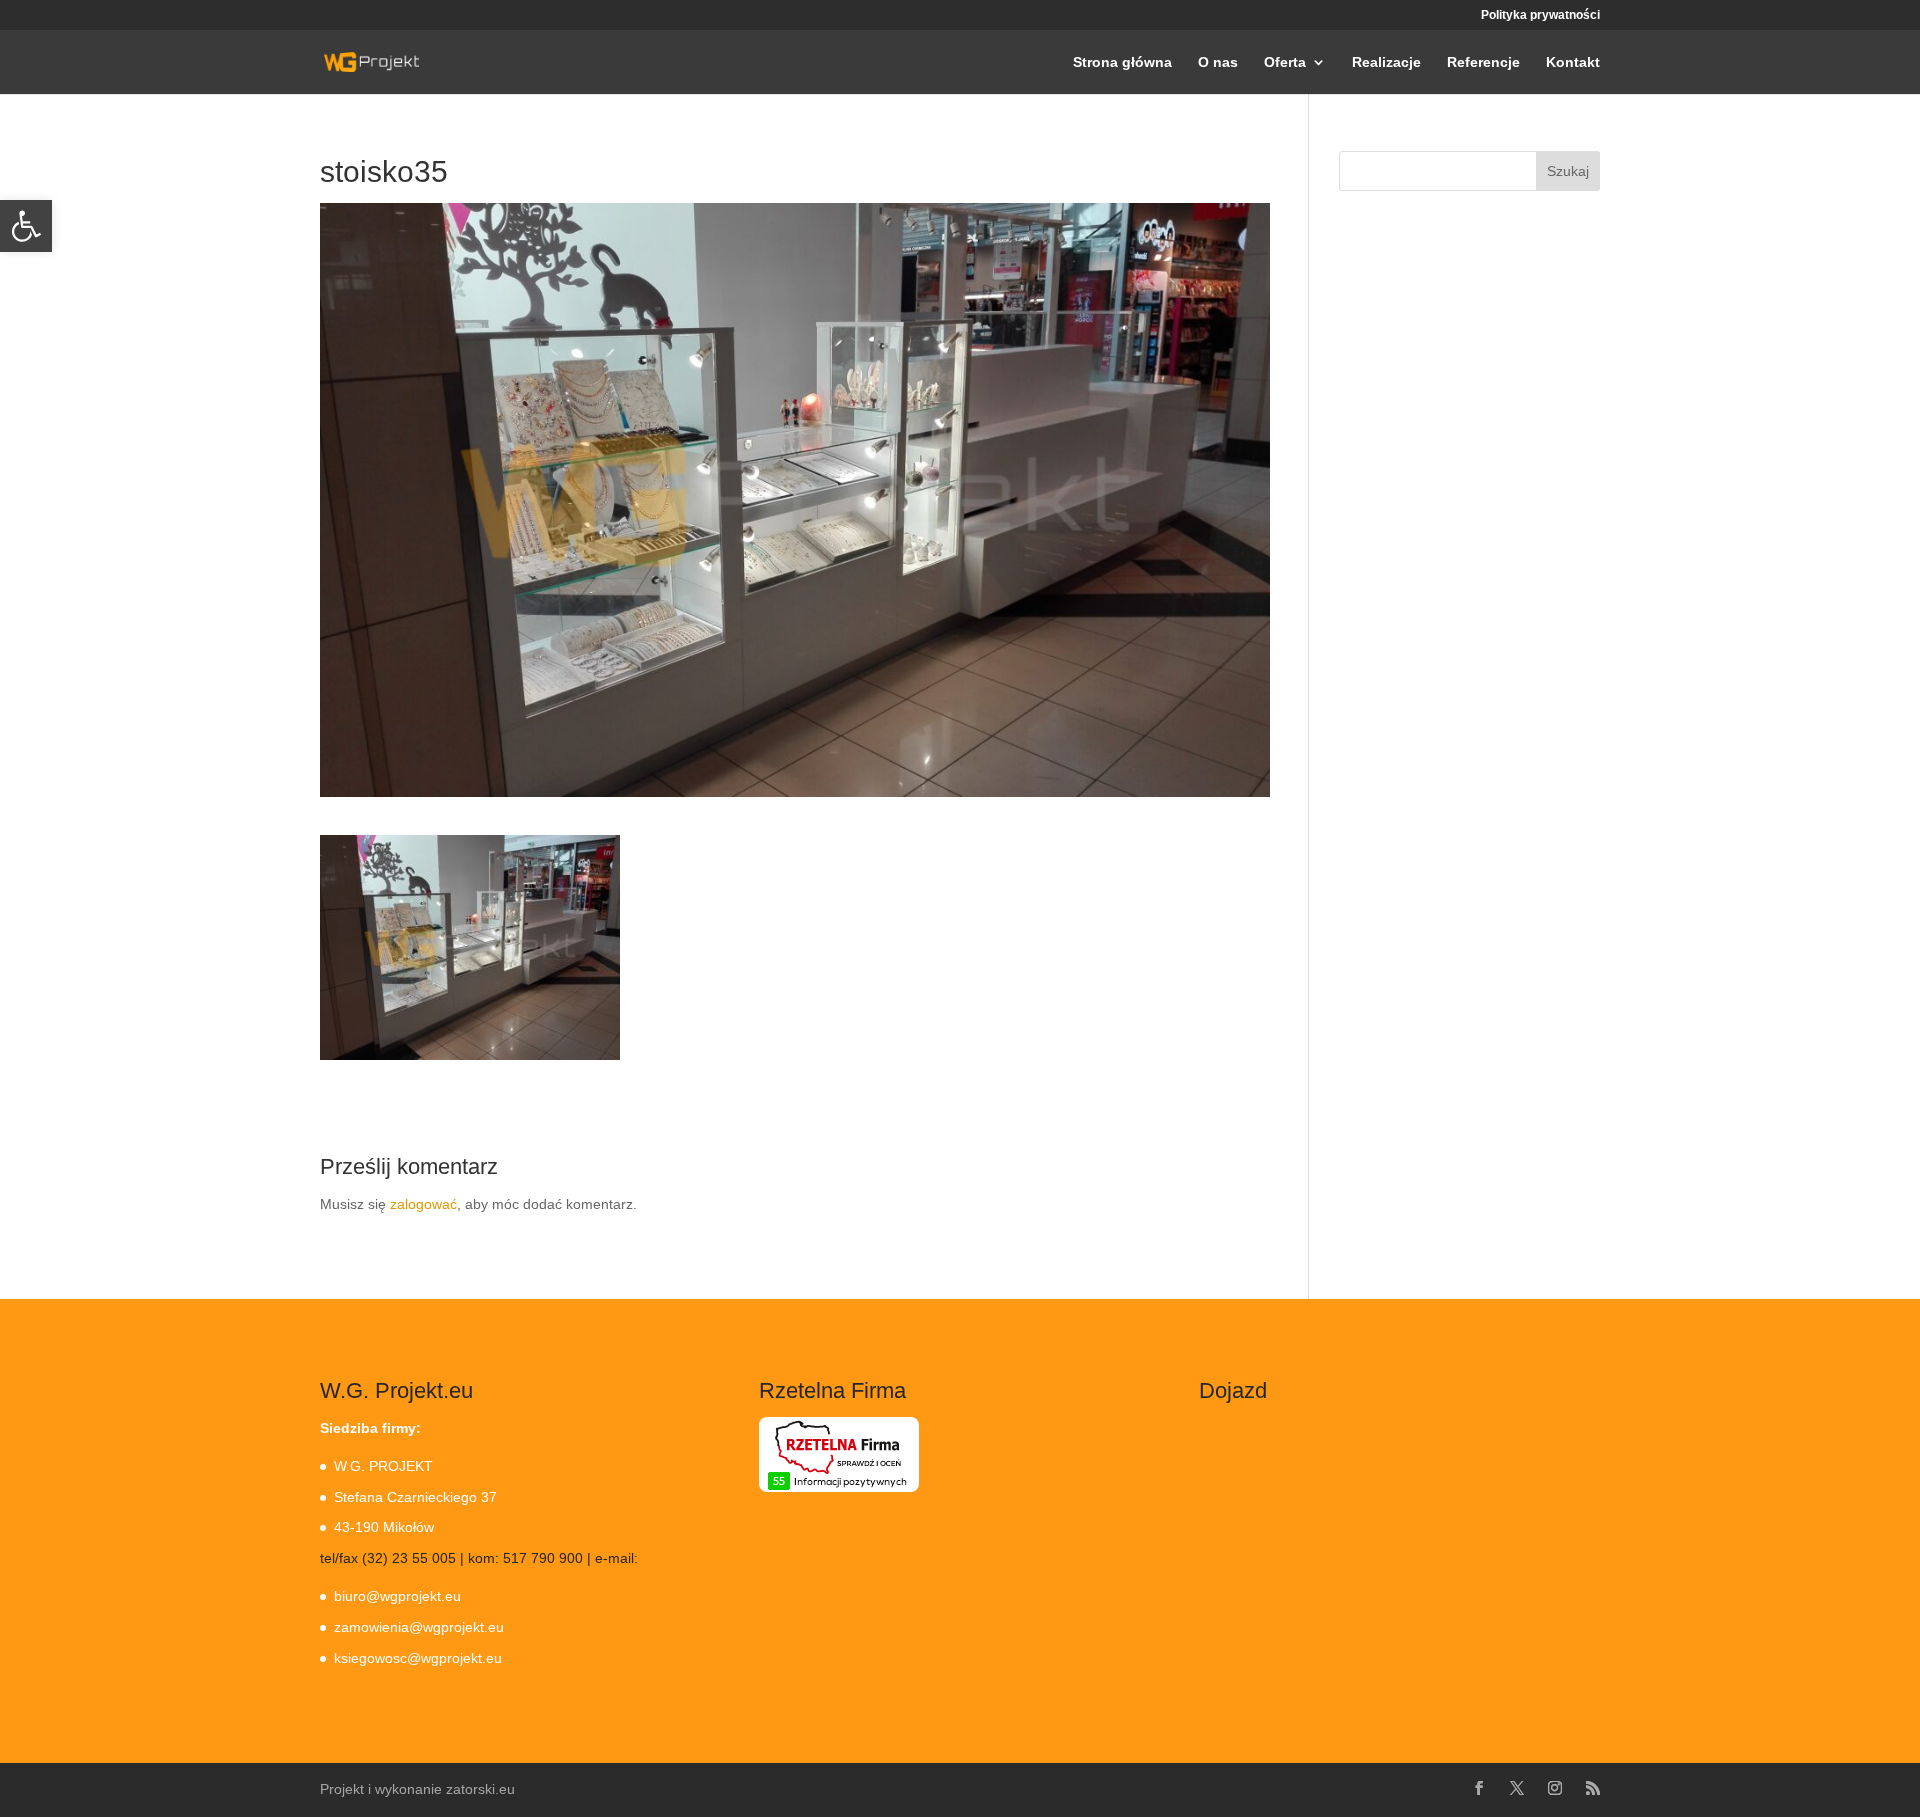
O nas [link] (1218, 62)
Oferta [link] (1285, 62)
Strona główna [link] (1122, 62)
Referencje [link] (1483, 62)
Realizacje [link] (1386, 62)
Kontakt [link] (1573, 62)
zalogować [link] (423, 1204)
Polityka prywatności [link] (1540, 15)
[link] (26, 226)
